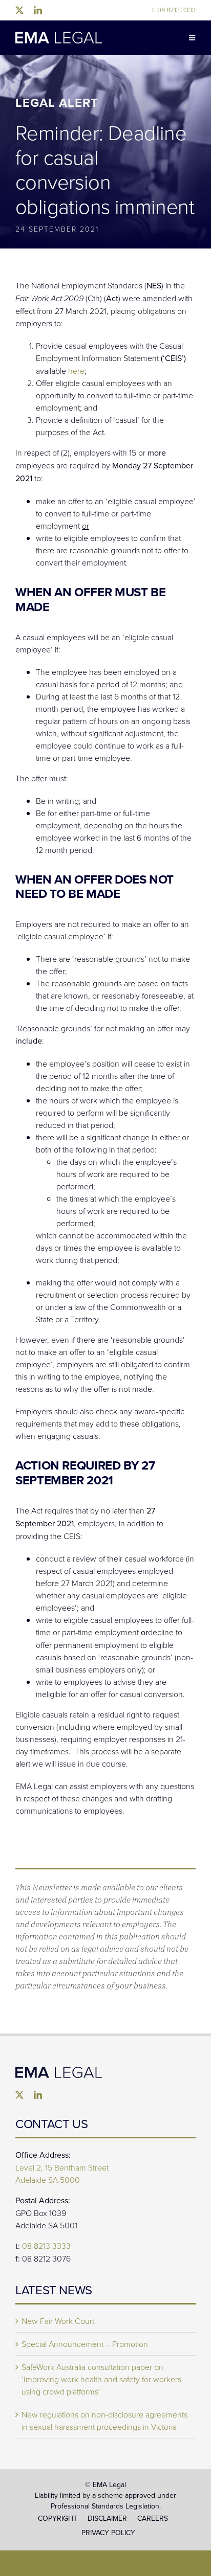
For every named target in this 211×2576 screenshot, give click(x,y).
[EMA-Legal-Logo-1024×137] (59, 36)
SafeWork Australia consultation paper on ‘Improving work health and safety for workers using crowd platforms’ (101, 2379)
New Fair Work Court (58, 2321)
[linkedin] (38, 10)
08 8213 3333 (174, 10)
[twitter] (19, 10)
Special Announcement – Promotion (85, 2344)
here (76, 371)
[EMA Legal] (59, 2071)
